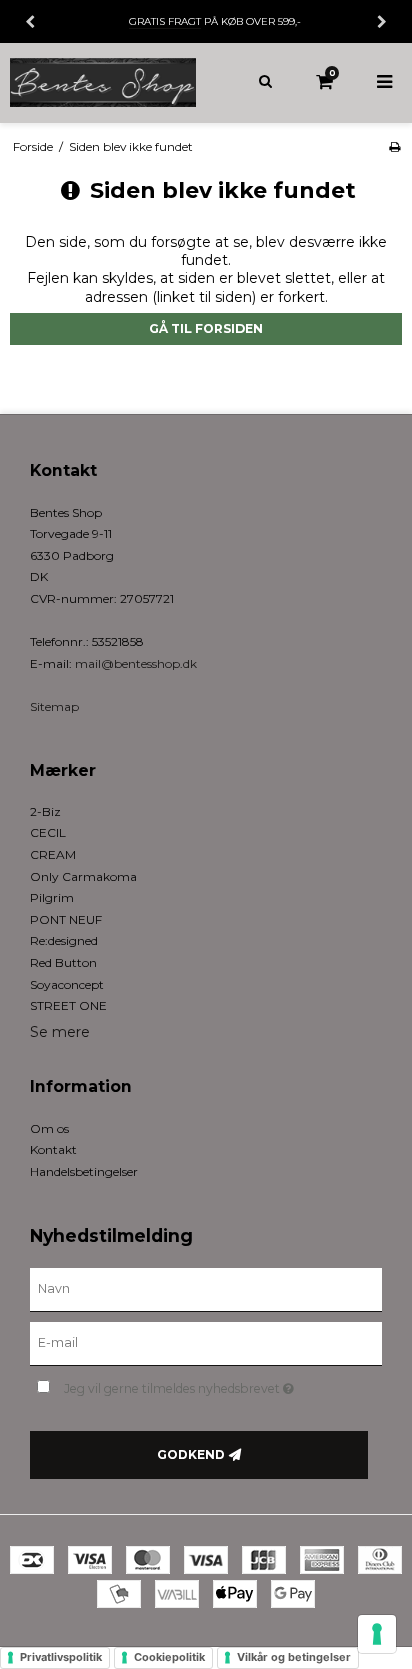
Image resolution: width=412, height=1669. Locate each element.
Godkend (191, 1454)
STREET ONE (68, 1005)
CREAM (53, 854)
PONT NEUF (66, 919)
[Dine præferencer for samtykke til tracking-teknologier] (377, 1634)
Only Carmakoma (83, 876)
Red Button (63, 962)
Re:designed (64, 940)
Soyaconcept (67, 984)
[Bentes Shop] (103, 82)
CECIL (48, 832)
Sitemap (54, 706)
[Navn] (206, 1289)
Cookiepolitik (169, 1657)
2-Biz (45, 811)
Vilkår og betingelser (294, 1657)
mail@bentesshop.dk (136, 663)
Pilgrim (52, 897)
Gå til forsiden (206, 328)
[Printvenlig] (394, 146)
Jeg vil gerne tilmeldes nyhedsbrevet (195, 1384)
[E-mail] (206, 1343)
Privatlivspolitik (61, 1657)
